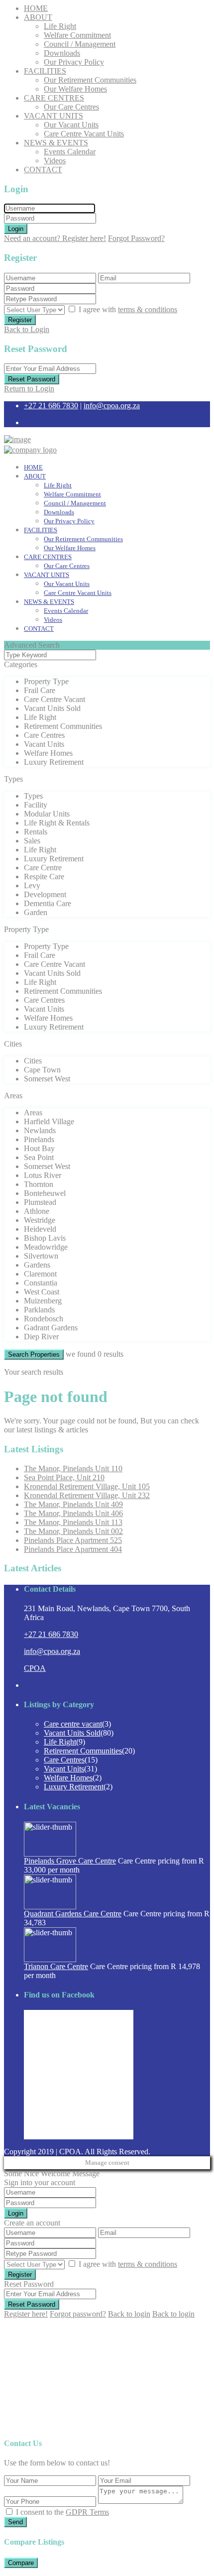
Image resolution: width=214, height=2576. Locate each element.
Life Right (60, 26)
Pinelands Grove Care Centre (70, 1861)
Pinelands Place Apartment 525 (73, 1540)
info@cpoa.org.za (112, 406)
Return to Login (29, 389)
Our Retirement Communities (90, 80)
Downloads (62, 53)
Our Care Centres (71, 107)
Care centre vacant (73, 1724)
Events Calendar (70, 152)
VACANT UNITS (53, 116)
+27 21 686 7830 (51, 406)
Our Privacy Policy (74, 62)
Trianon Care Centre (56, 1966)
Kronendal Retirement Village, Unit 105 (87, 1486)
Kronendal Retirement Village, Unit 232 (87, 1495)
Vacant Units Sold (72, 1733)
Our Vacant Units (71, 125)
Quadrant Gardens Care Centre (73, 1914)
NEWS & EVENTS (56, 143)
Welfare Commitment (77, 35)
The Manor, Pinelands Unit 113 (73, 1522)
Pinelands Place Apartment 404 (73, 1549)
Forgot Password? (136, 238)
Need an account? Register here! (55, 238)
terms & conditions (148, 309)
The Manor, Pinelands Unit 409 (73, 1504)
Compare (21, 2563)
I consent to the (62, 2512)
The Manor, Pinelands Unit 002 (73, 1531)
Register (20, 320)
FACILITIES (45, 71)
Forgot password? (78, 2314)
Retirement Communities (83, 1751)
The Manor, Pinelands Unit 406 (73, 1513)
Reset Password (32, 379)
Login (16, 229)
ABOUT (38, 17)
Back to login (129, 2314)
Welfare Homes (68, 1778)
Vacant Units (64, 1769)
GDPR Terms (87, 2512)
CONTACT (43, 170)
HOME (36, 8)
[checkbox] (9, 2512)
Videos (55, 161)
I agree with (128, 309)
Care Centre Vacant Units (84, 134)
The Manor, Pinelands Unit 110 (73, 1468)
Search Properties (34, 1354)
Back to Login (27, 329)
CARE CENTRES (54, 98)
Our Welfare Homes (75, 89)
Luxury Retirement (74, 1787)
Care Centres (64, 1760)
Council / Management (80, 44)
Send (15, 2522)
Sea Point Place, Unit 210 (64, 1477)
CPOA (35, 1668)
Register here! (26, 2314)
